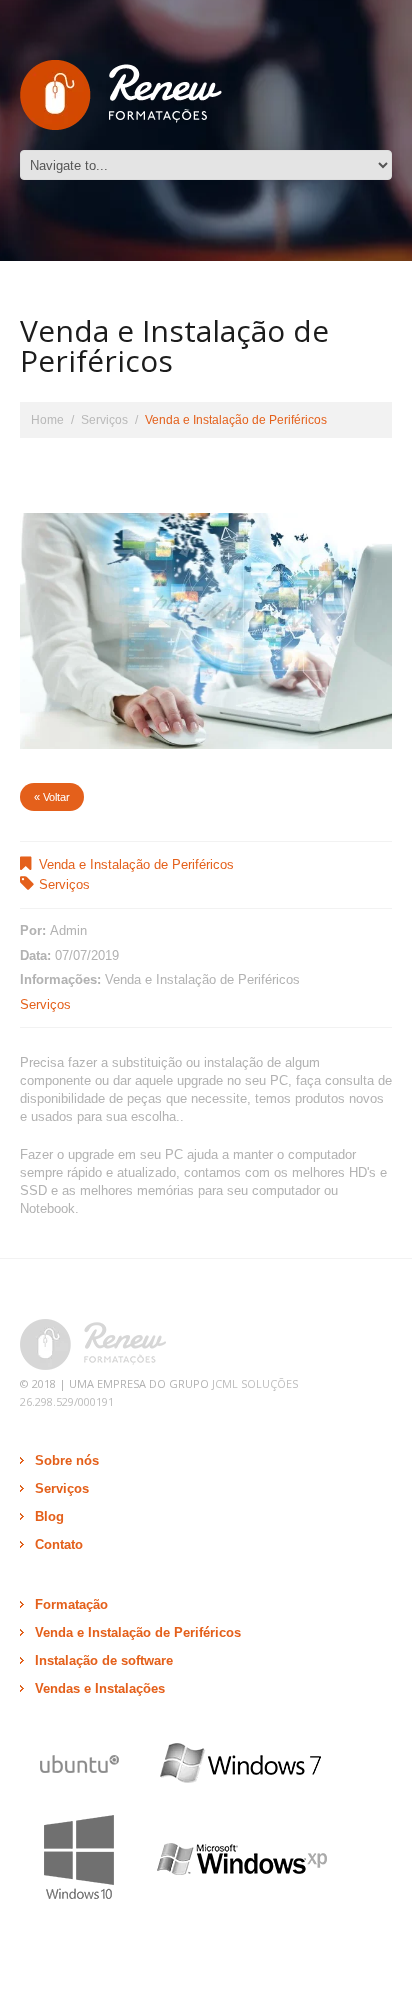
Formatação (71, 1604)
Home (47, 420)
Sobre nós (67, 1460)
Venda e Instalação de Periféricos (136, 864)
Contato (59, 1544)
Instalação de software (104, 1660)
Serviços (104, 420)
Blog (49, 1516)
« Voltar (52, 797)
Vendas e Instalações (100, 1688)
